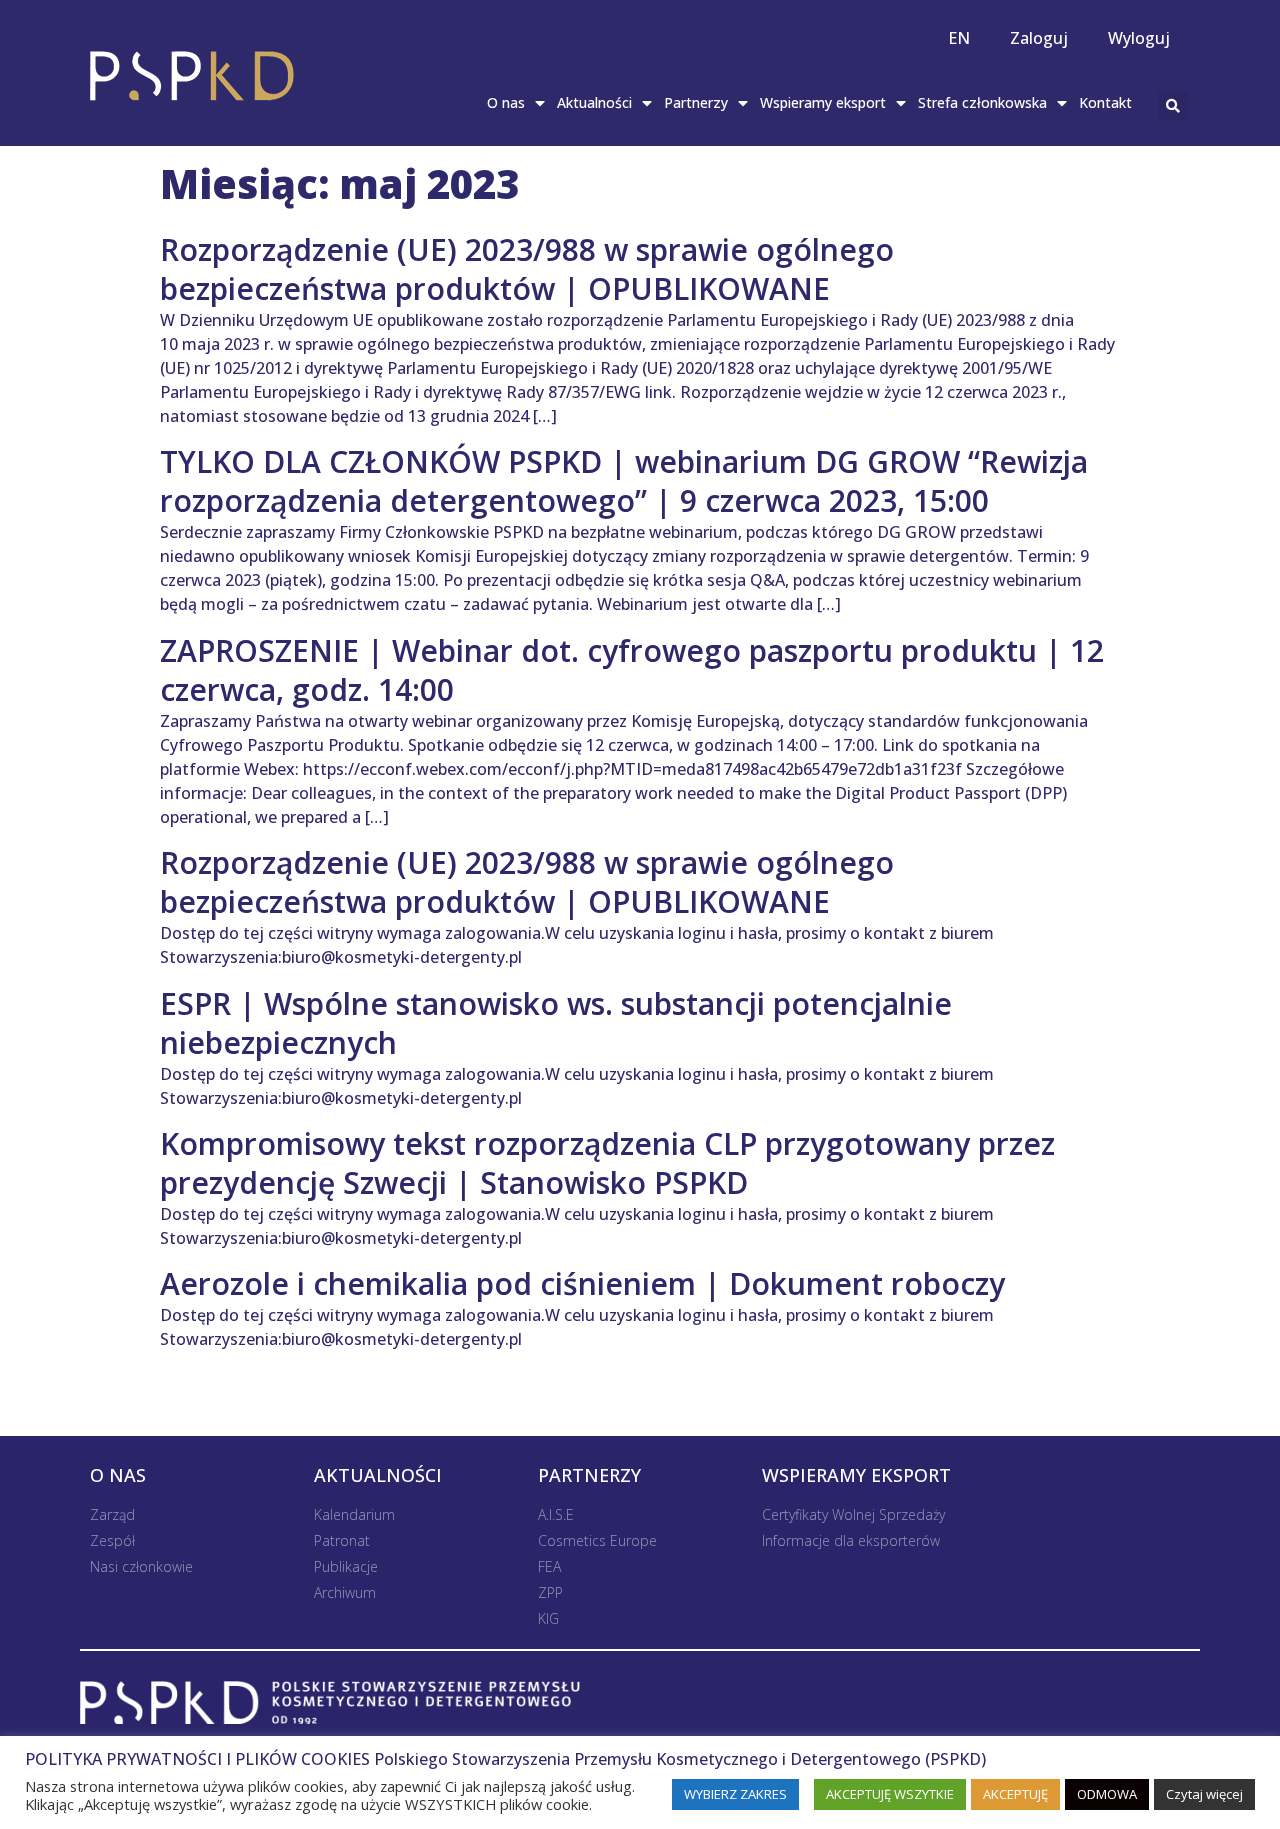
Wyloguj (1139, 38)
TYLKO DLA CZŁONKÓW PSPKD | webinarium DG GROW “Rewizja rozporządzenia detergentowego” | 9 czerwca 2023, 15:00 (624, 481)
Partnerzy (696, 102)
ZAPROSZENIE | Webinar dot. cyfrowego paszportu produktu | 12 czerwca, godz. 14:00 (632, 670)
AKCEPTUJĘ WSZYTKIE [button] (890, 1794)
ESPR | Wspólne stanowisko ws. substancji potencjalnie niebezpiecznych (556, 1023)
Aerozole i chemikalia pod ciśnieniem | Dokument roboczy (582, 1283)
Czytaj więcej (1204, 1794)
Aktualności (594, 102)
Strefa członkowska (982, 102)
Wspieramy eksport (823, 102)
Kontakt (1105, 102)
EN (959, 38)
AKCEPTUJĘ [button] (1015, 1794)
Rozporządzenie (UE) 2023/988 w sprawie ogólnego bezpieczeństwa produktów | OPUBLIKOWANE (527, 269)
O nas (506, 102)
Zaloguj (1039, 38)
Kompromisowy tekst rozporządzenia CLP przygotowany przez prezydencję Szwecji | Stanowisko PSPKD (607, 1163)
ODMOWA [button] (1107, 1794)
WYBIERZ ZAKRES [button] (735, 1794)
